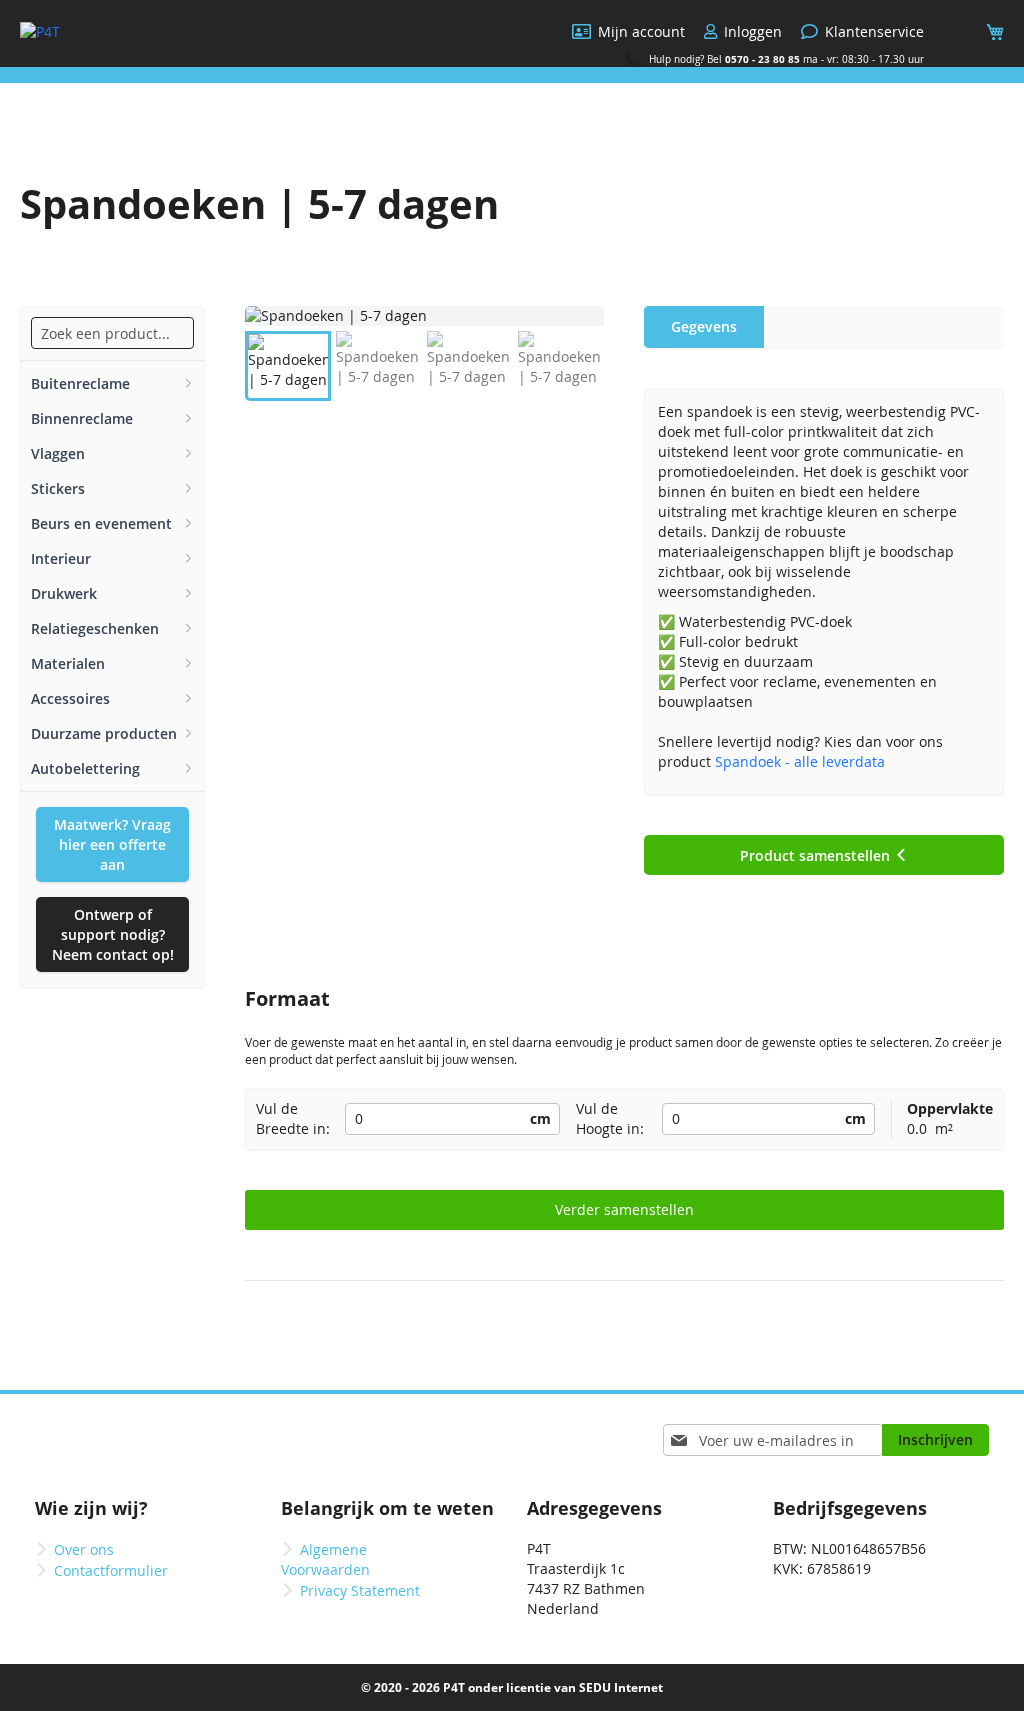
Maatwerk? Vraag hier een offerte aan (112, 844)
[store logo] (40, 32)
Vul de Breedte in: (293, 1118)
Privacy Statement (360, 1590)
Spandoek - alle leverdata (800, 761)
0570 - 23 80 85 (762, 59)
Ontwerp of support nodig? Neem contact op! (113, 934)
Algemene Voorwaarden (325, 1559)
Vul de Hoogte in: (610, 1118)
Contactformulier (111, 1570)
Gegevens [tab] (704, 326)
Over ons (84, 1549)
